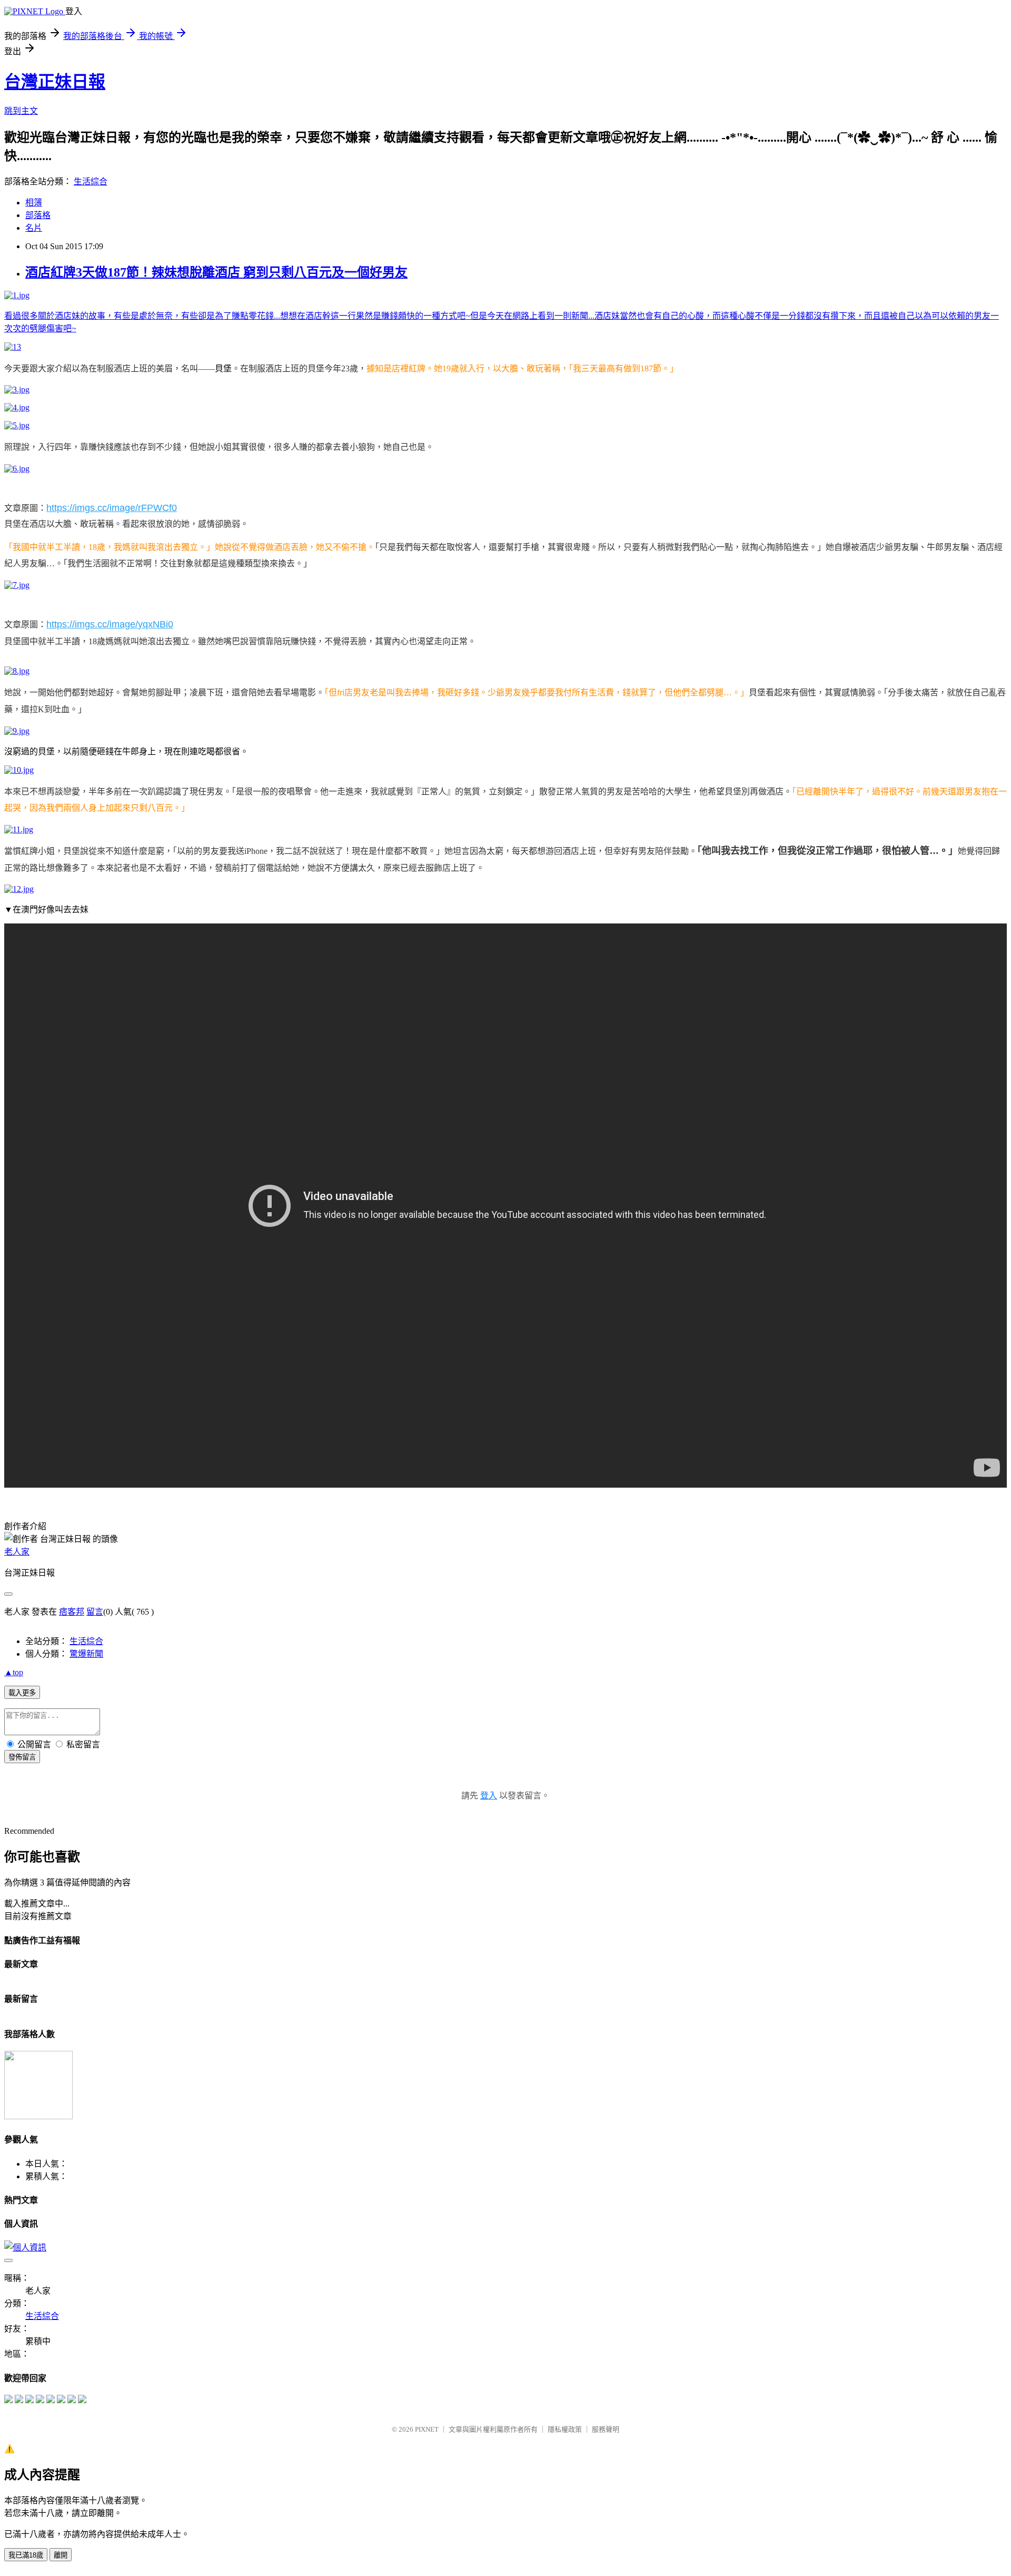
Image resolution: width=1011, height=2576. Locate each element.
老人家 (17, 1552)
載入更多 (22, 1693)
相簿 (34, 203)
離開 (61, 2555)
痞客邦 (72, 1612)
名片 (34, 228)
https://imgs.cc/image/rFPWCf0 (112, 508)
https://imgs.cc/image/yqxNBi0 (110, 624)
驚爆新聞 (86, 1654)
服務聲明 (606, 2429)
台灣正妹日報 (55, 82)
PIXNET (427, 2429)
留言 (95, 1612)
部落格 (38, 215)
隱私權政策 (565, 2429)
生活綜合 (91, 181)
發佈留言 (22, 1757)
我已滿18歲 (26, 2555)
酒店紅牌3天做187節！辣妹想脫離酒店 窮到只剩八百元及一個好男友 (216, 272)
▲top (14, 1672)
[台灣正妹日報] (8, 2400)
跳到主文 (21, 111)
